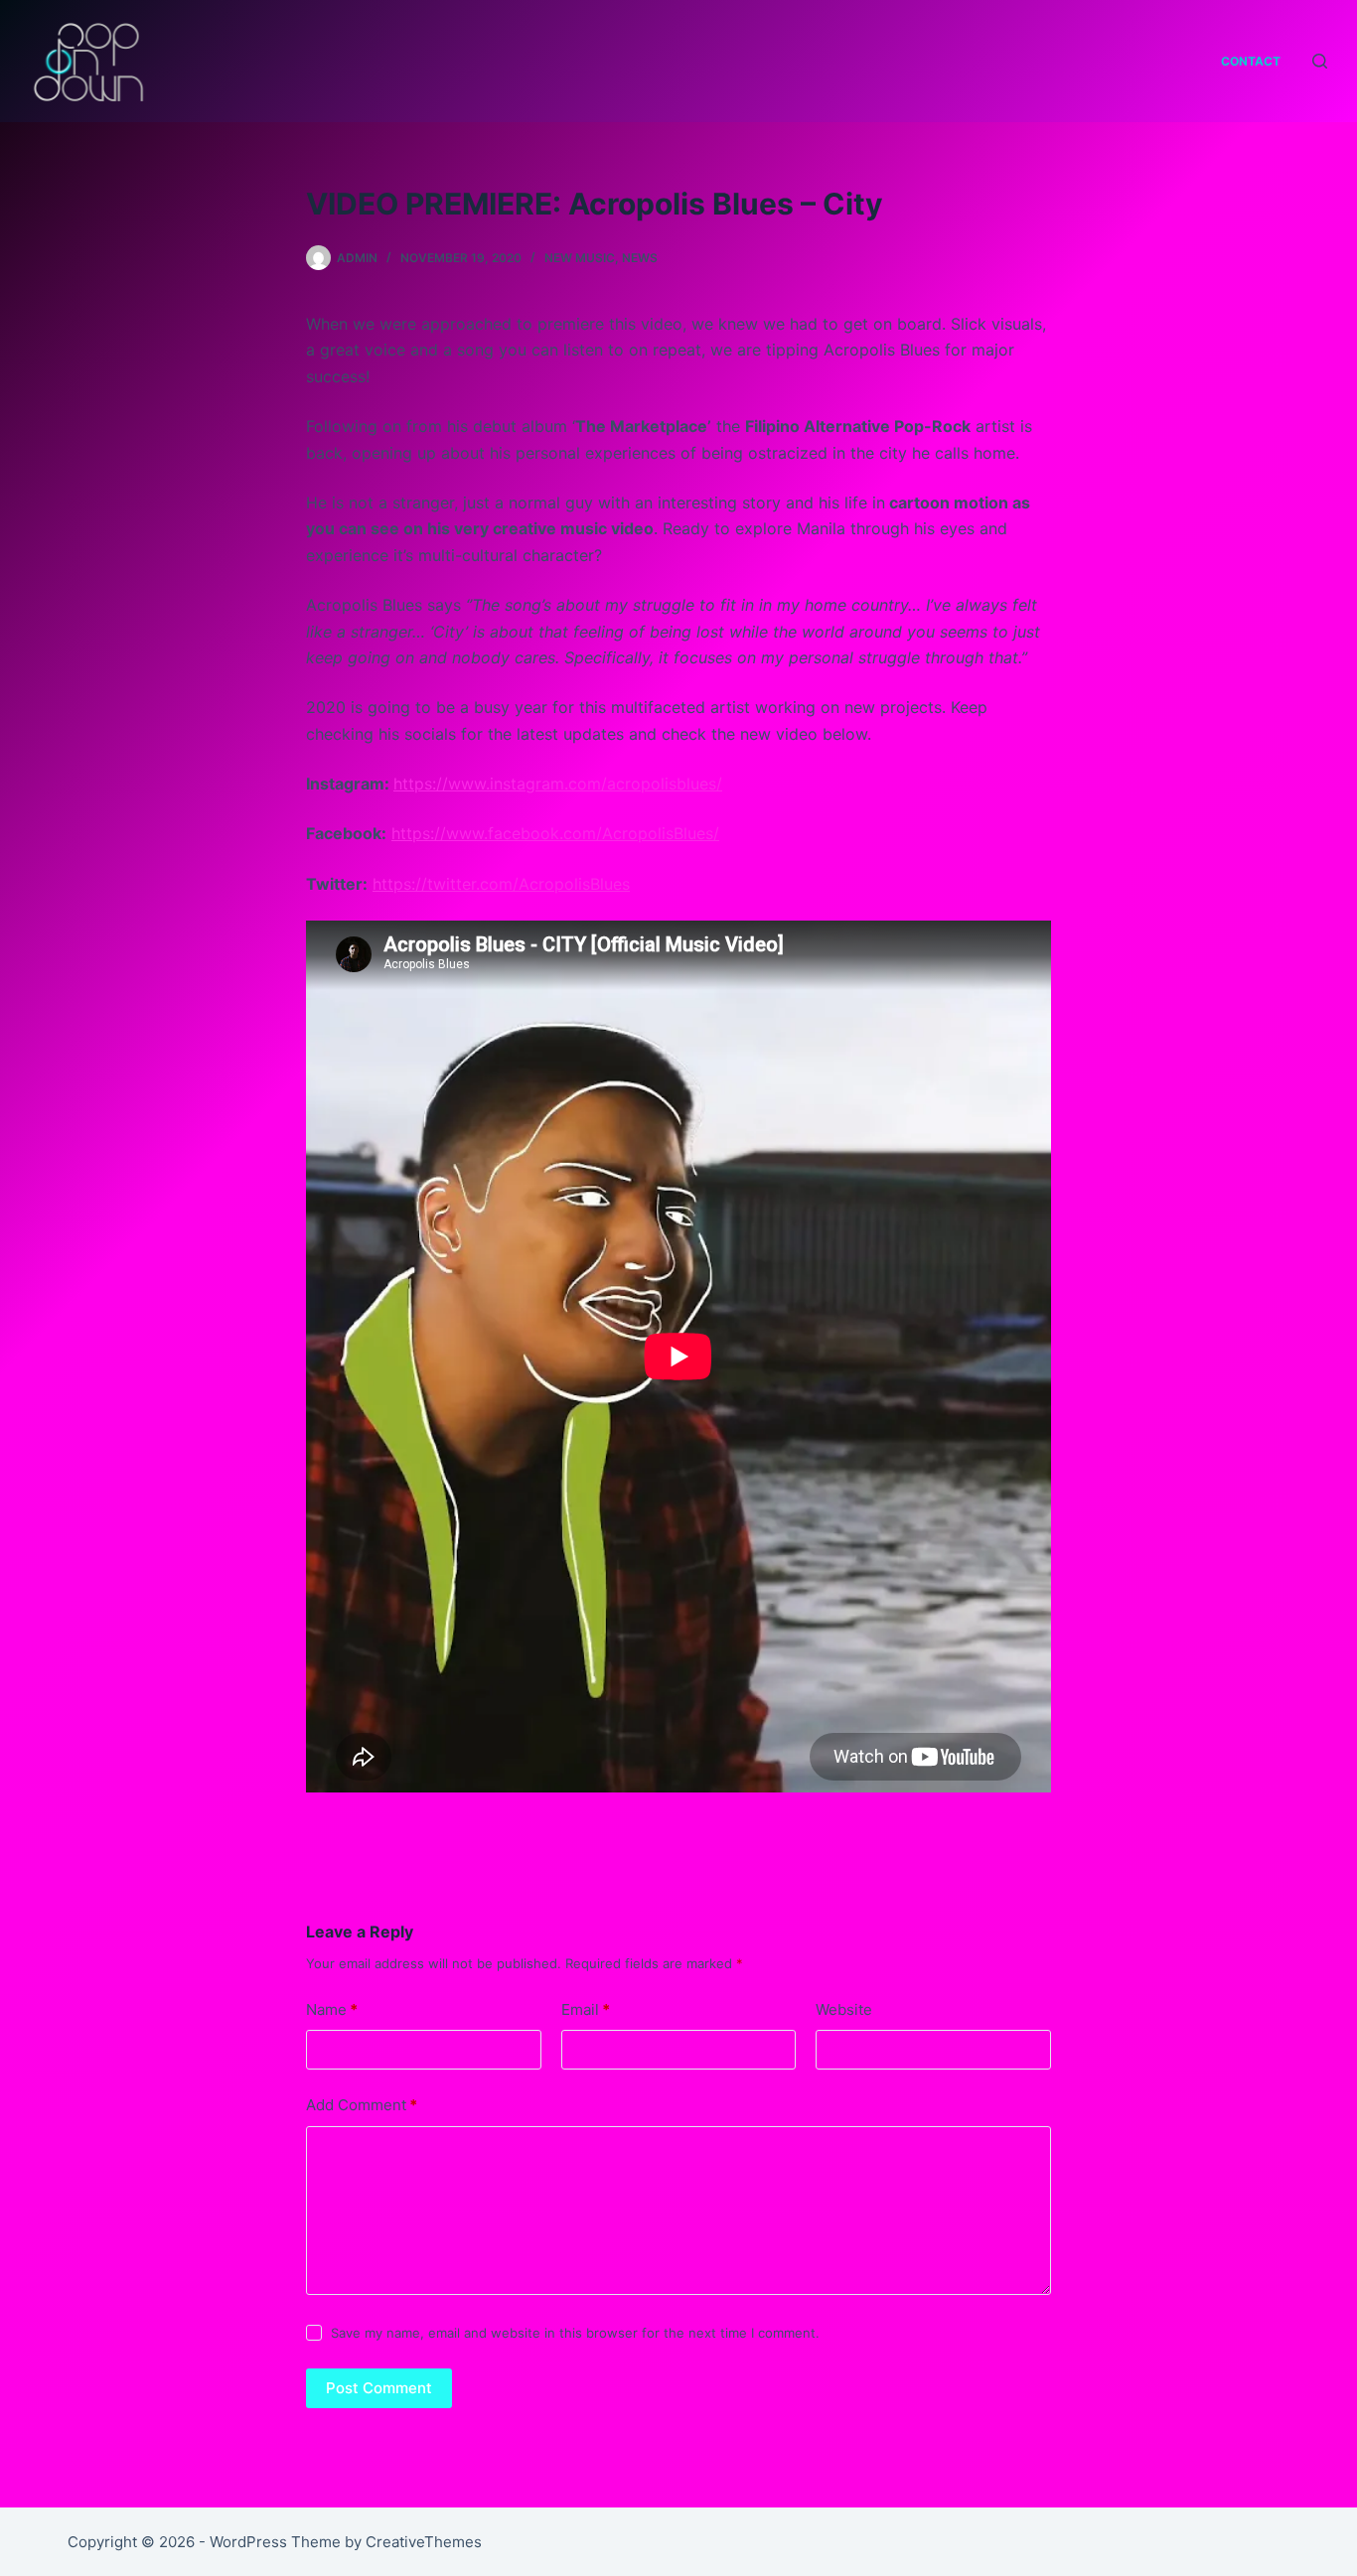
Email (586, 2009)
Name (332, 2009)
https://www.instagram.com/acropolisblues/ (558, 784)
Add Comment (362, 2105)
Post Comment (379, 2388)
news (640, 258)
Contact (1251, 61)
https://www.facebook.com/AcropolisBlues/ (555, 833)
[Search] (1320, 61)
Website (844, 2009)
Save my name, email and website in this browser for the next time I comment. (575, 2333)
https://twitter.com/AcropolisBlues (501, 884)
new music (580, 258)
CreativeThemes (424, 2542)
